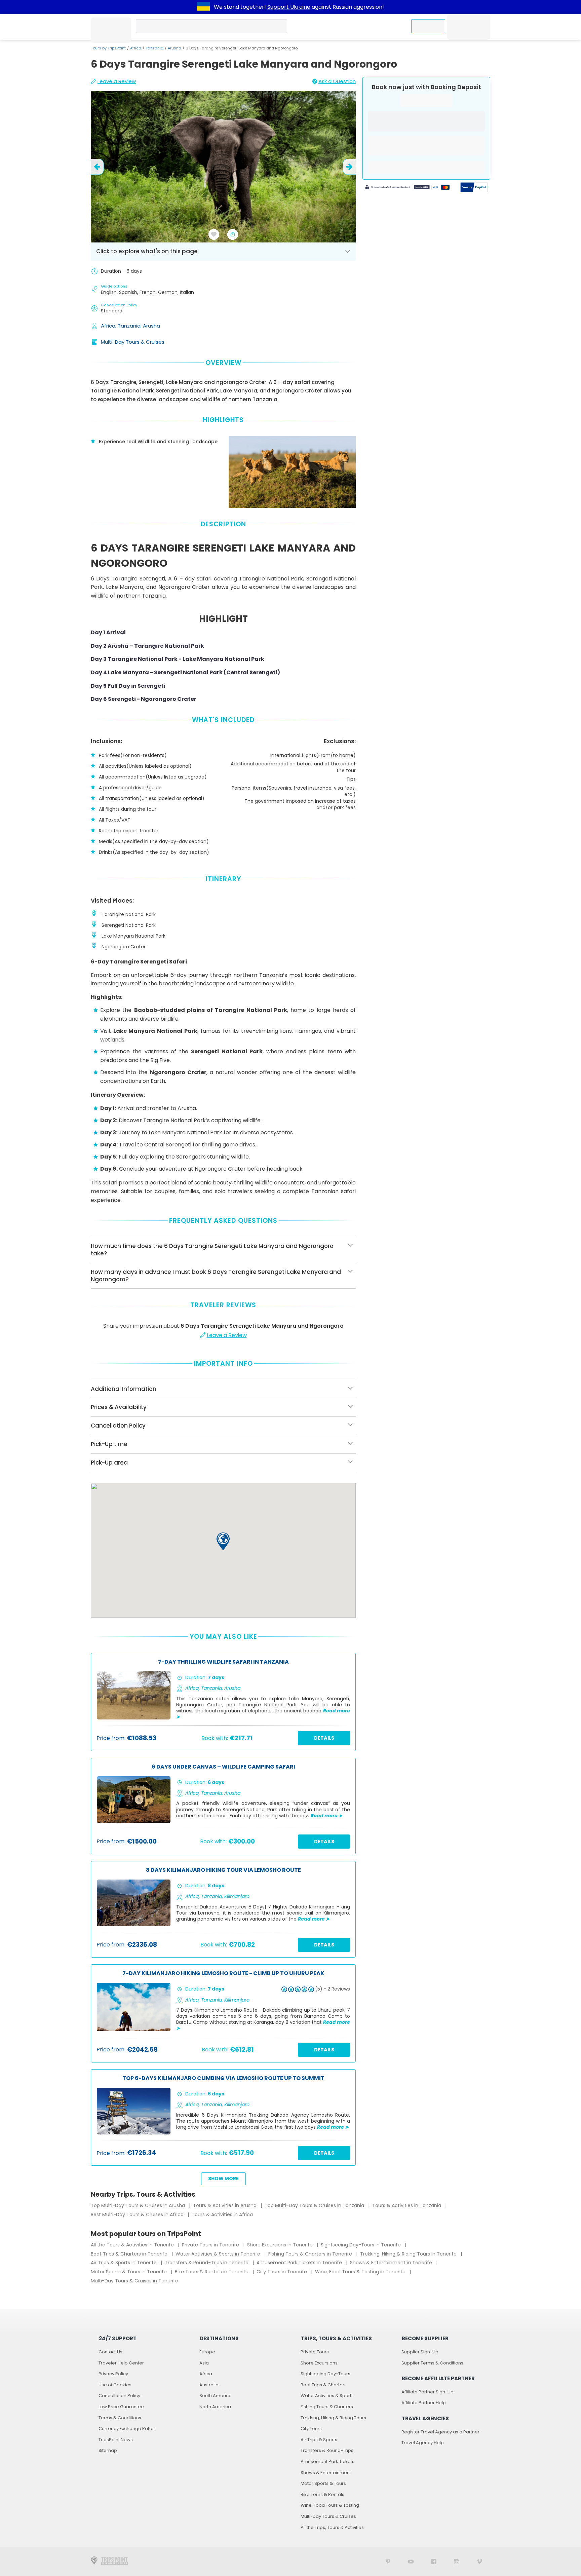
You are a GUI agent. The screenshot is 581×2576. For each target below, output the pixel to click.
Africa (136, 48)
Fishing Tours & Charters (327, 2407)
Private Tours (315, 2352)
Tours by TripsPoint (108, 48)
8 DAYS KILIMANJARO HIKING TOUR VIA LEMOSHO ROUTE (223, 1870)
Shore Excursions (319, 2363)
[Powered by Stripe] (408, 188)
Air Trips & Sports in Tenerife (124, 2263)
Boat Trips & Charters (324, 2385)
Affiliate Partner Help (424, 2403)
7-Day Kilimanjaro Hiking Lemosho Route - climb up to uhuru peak (223, 1974)
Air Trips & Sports (319, 2440)
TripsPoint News (116, 2440)
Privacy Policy (113, 2374)
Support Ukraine (289, 7)
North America (215, 2407)
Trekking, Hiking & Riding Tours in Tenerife (409, 2254)
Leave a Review (117, 81)
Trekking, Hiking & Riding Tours (333, 2418)
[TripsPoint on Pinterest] (388, 2561)
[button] (223, 1541)
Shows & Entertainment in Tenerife (392, 2263)
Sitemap (108, 2450)
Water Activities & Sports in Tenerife (219, 2254)
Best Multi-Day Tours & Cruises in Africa (138, 2214)
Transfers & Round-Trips (327, 2450)
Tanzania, (130, 326)
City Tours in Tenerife (282, 2272)
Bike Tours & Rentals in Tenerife (212, 2272)
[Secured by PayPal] (474, 188)
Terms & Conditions (120, 2418)
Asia (204, 2363)
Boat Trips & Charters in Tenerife (130, 2254)
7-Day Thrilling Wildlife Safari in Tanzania (223, 1662)
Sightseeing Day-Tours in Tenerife (361, 2245)
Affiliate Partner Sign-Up (428, 2392)
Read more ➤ (327, 1816)
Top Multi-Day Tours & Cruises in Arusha (139, 2205)
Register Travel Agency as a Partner (440, 2432)
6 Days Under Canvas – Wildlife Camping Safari (223, 1767)
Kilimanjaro (237, 1896)
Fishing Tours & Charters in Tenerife (311, 2254)
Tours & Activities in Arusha (225, 2205)
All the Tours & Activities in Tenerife (133, 2245)
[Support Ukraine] (203, 7)
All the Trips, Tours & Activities (332, 2527)
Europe (207, 2352)
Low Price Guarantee (121, 2407)
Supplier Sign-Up (420, 2352)
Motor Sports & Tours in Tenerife (129, 2272)
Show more (223, 2179)
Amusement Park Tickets (327, 2461)
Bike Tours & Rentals (322, 2494)
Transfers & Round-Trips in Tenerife (207, 2263)
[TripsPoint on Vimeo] (479, 2561)
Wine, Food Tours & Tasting (330, 2505)
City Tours (311, 2429)
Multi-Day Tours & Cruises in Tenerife (134, 2281)
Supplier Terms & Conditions (432, 2363)
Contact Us (110, 2352)
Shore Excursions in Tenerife (281, 2245)
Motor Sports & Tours (323, 2483)
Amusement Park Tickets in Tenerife (300, 2263)
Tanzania (154, 48)
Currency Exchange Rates (127, 2429)
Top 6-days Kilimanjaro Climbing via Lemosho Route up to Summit (223, 2078)
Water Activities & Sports (327, 2396)
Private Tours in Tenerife (211, 2245)
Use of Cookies (115, 2385)
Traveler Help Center (121, 2363)
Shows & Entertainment (326, 2473)
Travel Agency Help (423, 2443)
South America (216, 2396)
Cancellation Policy (119, 2396)
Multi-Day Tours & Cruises (133, 342)
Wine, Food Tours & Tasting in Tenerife (361, 2272)
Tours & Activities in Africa (222, 2214)
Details (324, 1738)
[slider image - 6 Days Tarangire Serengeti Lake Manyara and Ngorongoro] (225, 167)
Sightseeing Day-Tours (325, 2374)
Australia (209, 2385)
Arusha (175, 48)
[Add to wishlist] (214, 234)
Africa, (109, 326)
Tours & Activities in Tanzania (407, 2205)
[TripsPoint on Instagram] (457, 2561)
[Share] (233, 234)
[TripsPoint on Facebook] (434, 2561)
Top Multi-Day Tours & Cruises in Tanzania (315, 2205)
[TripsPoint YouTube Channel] (411, 2561)
